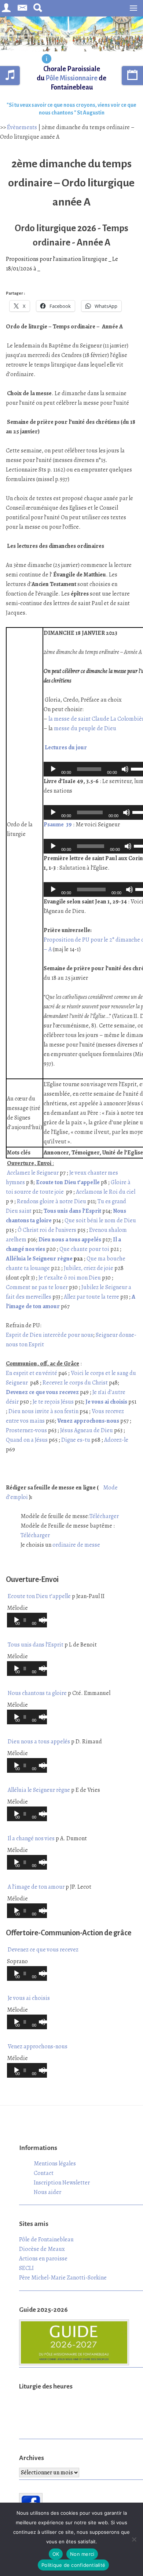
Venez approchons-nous (38, 2046)
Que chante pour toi (84, 1249)
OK (56, 2554)
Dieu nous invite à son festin (43, 1411)
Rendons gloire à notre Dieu (52, 1201)
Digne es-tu (76, 1440)
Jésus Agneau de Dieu (87, 1430)
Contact (44, 2173)
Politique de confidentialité (73, 2565)
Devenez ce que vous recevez (43, 1950)
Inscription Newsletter (62, 2183)
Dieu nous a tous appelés (39, 1742)
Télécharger (104, 1516)
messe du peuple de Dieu (85, 728)
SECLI (26, 2268)
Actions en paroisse (43, 2259)
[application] (27, 1620)
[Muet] (125, 769)
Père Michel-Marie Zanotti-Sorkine (63, 2278)
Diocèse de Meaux (42, 2249)
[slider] (41, 1619)
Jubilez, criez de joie (89, 1268)
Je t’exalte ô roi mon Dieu (70, 1278)
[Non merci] (134, 2539)
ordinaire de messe (76, 1545)
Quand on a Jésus (27, 1440)
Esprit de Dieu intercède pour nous (49, 1335)
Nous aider (47, 2192)
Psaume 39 (58, 825)
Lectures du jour (66, 747)
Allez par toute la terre (91, 1297)
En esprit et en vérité (32, 1373)
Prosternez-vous (26, 1430)
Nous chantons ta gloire (37, 1693)
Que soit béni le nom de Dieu (100, 1220)
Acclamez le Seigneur (32, 1173)
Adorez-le (116, 1440)
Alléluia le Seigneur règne (39, 1259)
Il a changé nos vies (31, 1838)
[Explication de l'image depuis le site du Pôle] (47, 59)
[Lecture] (53, 769)
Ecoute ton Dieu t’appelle (39, 1596)
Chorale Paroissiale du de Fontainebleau (71, 78)
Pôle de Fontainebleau (46, 2240)
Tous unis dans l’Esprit (36, 1645)
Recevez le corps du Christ (75, 1383)
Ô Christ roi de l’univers (47, 1230)
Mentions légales (55, 2164)
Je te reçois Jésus (53, 1402)
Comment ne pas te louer (37, 1287)
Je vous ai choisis (29, 1998)
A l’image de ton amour (36, 1887)
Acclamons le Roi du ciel (106, 1192)
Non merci (82, 2554)
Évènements (22, 127)
